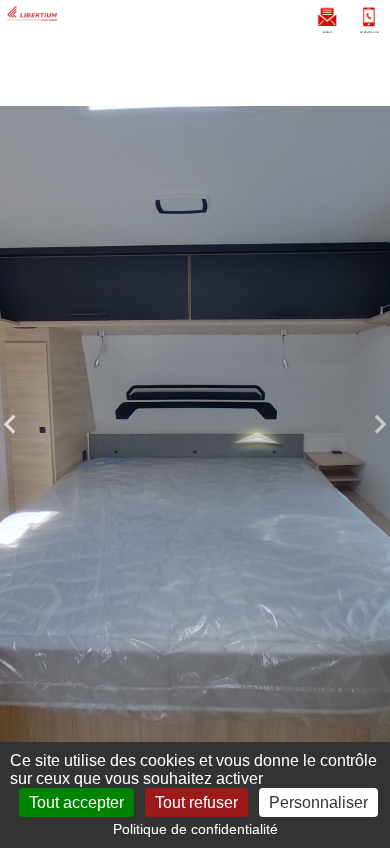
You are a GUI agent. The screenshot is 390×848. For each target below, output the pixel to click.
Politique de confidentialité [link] (195, 829)
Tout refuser (196, 802)
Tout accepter (76, 802)
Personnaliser (318, 802)
